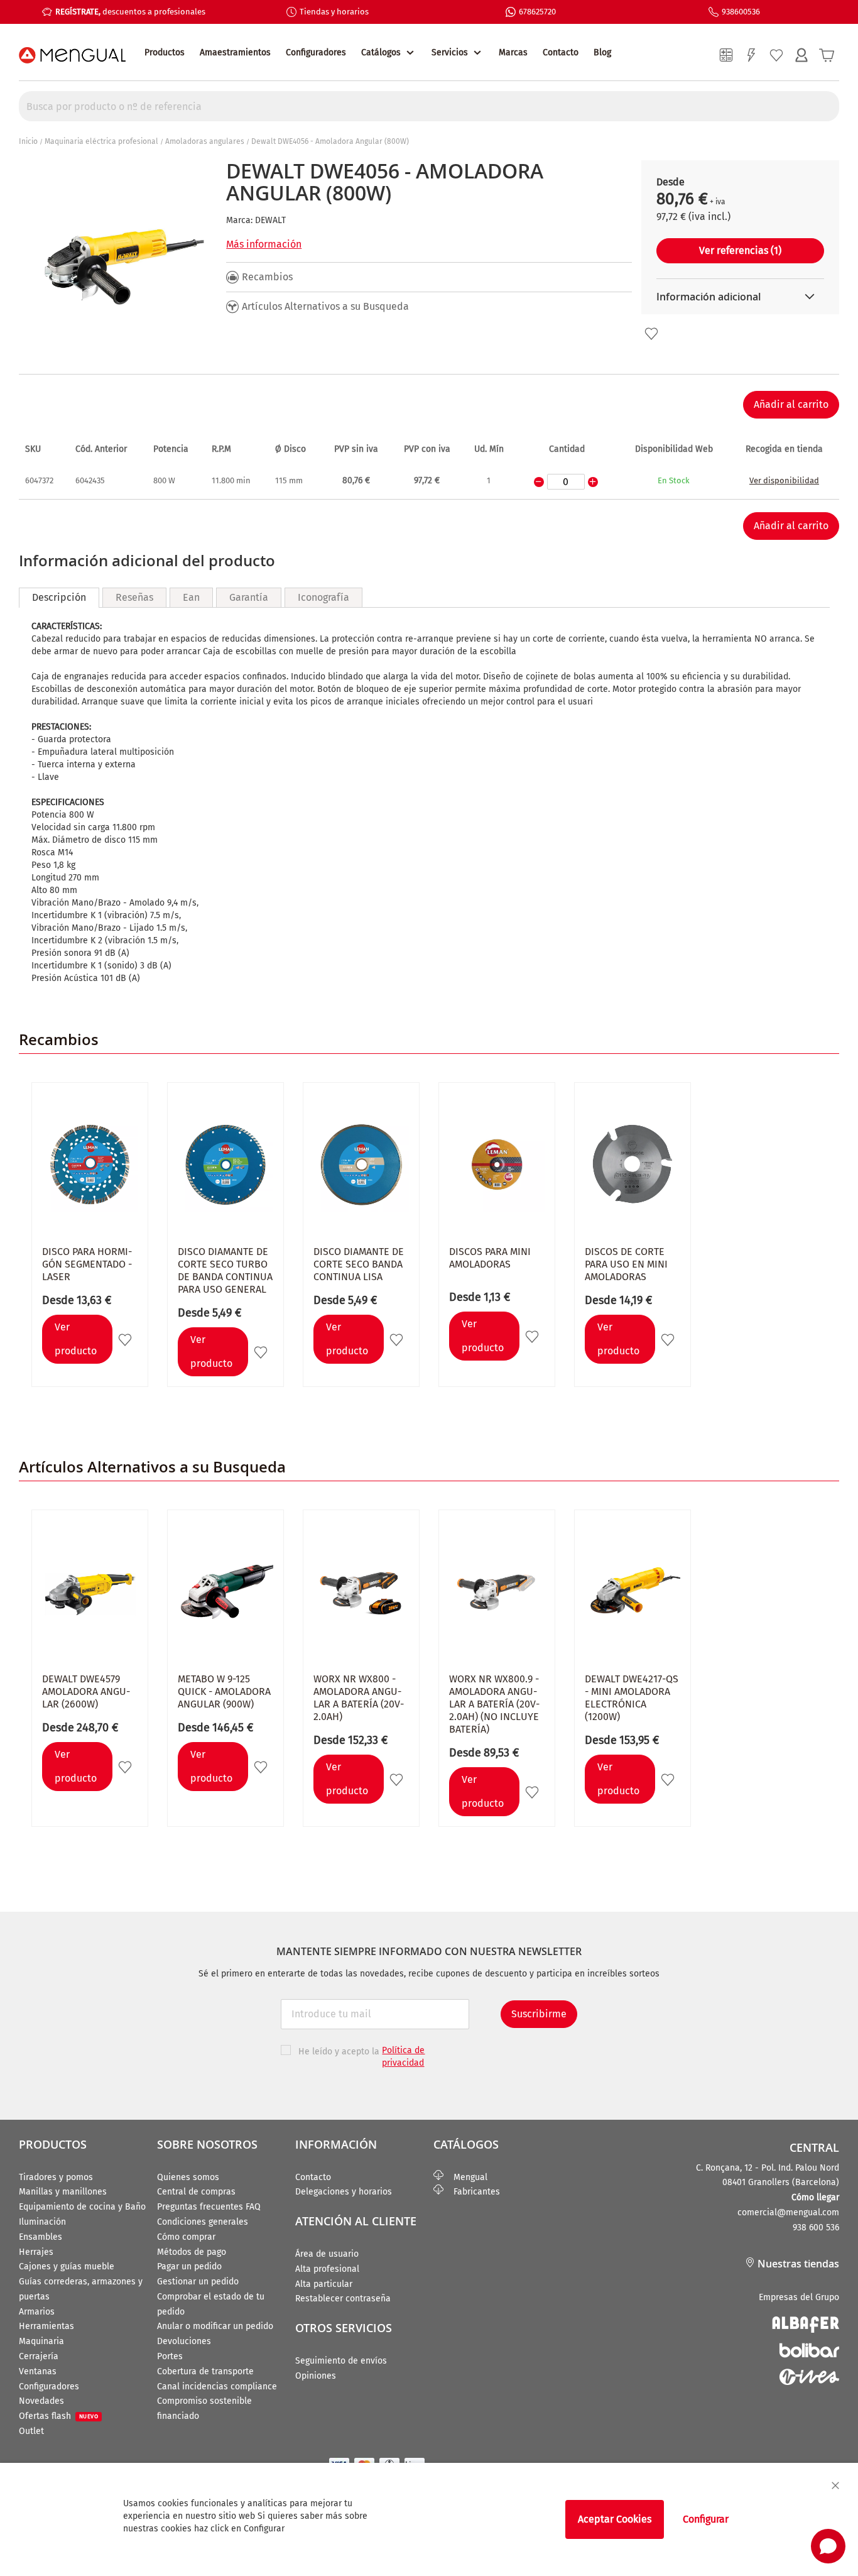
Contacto (561, 52)
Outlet (31, 2431)
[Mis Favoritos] (776, 55)
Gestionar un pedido (198, 2282)
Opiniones (316, 2376)
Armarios (37, 2312)
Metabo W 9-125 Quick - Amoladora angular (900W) (224, 1691)
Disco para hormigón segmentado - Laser (87, 1264)
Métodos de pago (192, 2252)
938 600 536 (816, 2228)
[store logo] (72, 55)
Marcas (513, 52)
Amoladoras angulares (205, 141)
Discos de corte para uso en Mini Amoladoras (626, 1264)
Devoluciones (184, 2341)
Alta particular (324, 2284)
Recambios (267, 277)
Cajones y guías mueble (67, 2266)
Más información (264, 244)
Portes (170, 2356)
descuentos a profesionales (130, 12)
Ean (191, 597)
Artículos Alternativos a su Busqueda (325, 306)
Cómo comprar (186, 2237)
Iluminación (42, 2222)
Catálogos (381, 52)
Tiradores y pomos (56, 2177)
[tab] (59, 598)
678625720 (537, 12)
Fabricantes (472, 2192)
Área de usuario (327, 2254)
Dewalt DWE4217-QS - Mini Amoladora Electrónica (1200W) (632, 1698)
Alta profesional (327, 2269)
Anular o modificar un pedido (215, 2326)
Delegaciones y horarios (344, 2192)
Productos (165, 52)
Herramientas (46, 2326)
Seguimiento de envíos (341, 2361)
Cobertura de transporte (205, 2371)
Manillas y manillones (63, 2192)
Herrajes (36, 2252)
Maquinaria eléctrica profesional (101, 141)
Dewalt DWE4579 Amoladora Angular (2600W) (86, 1691)
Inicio (28, 141)
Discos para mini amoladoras (490, 1258)
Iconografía (323, 597)
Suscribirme (539, 2014)
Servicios (450, 52)
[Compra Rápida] (751, 55)
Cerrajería (39, 2356)
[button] (651, 334)
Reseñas (134, 597)
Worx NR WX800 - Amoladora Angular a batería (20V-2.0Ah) (359, 1698)
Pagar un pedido (189, 2266)
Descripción (59, 597)
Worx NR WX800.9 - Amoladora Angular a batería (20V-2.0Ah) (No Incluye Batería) (494, 1704)
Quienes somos (188, 2177)
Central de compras (196, 2192)
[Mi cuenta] (801, 55)
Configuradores (316, 52)
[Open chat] (828, 2546)
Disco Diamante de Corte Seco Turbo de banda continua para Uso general (225, 1270)
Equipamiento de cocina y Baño (82, 2207)
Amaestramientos (235, 52)
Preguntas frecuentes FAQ (209, 2207)
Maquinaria (41, 2341)
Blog (602, 52)
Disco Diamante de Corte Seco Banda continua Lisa (359, 1264)
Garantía (249, 597)
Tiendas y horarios (334, 12)
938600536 (741, 12)
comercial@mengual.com (788, 2212)
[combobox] (429, 106)
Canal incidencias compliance (217, 2387)
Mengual (465, 2177)
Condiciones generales (203, 2222)
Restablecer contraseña (343, 2299)
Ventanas (38, 2371)
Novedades (41, 2401)
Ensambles (41, 2237)
